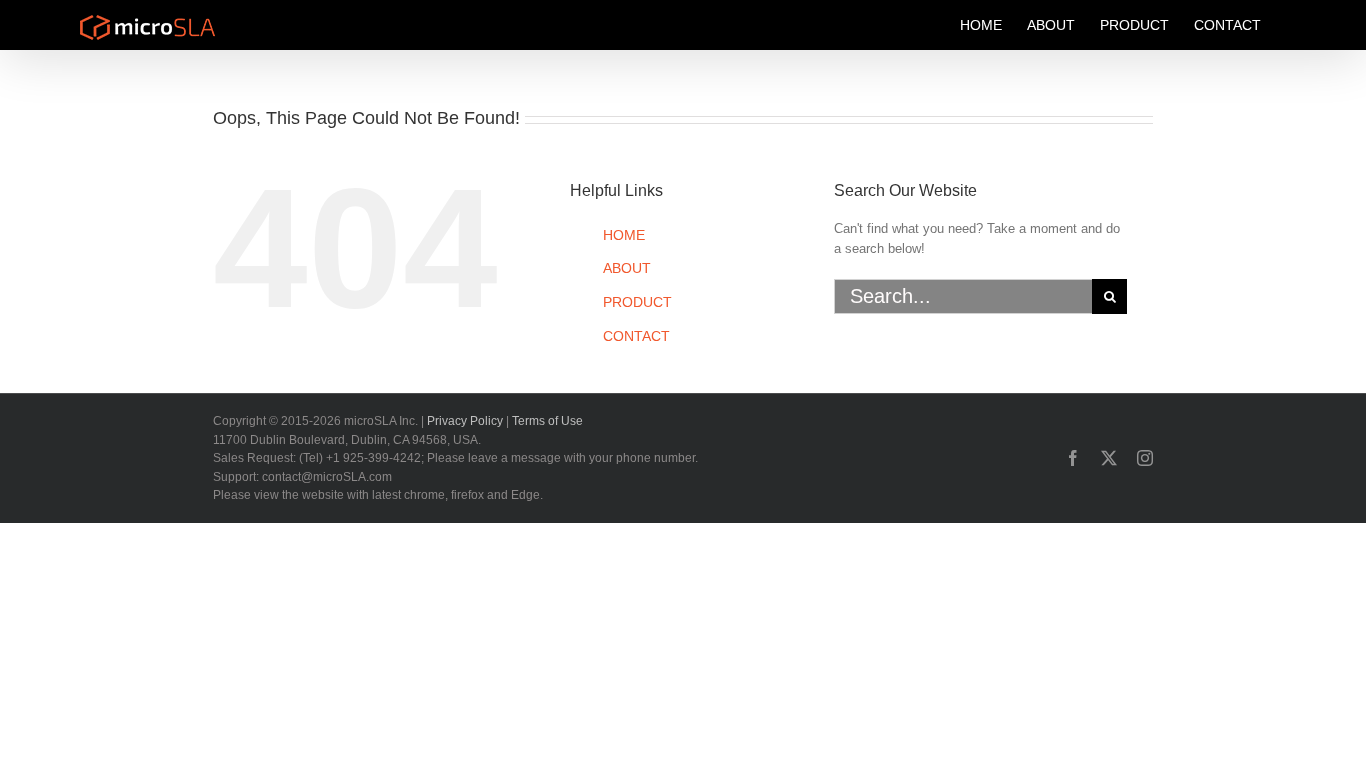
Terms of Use (547, 421)
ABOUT (627, 268)
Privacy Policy (465, 421)
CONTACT (636, 336)
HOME (624, 235)
